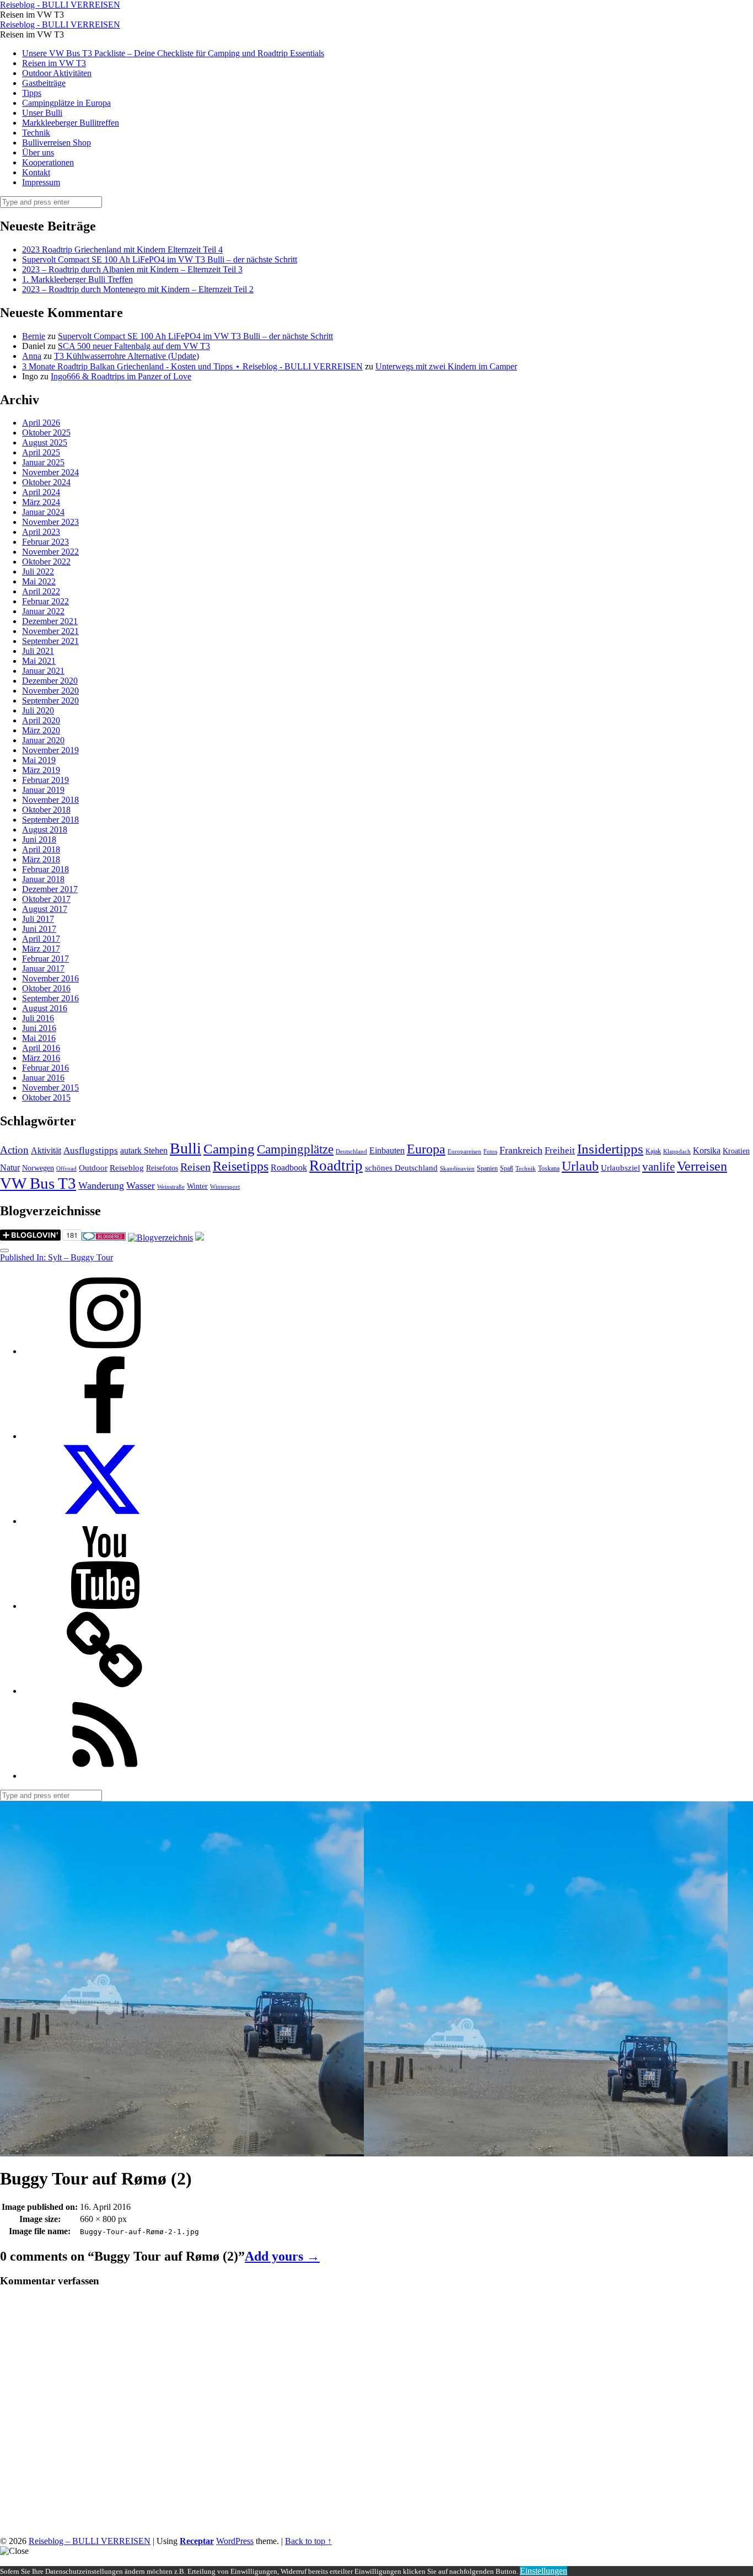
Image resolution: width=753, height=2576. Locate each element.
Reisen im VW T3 (54, 63)
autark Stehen (144, 1150)
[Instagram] (105, 1351)
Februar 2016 (45, 1068)
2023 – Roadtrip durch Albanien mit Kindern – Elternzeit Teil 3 (132, 269)
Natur (10, 1168)
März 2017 (41, 949)
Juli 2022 (38, 571)
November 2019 (50, 750)
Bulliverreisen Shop (57, 143)
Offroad (66, 1169)
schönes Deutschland (401, 1168)
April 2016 (41, 1048)
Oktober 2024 (46, 482)
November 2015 (50, 1088)
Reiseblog (127, 1168)
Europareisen (464, 1152)
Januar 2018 (43, 879)
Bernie (34, 336)
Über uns (38, 152)
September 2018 (50, 820)
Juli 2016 (38, 1018)
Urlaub (580, 1166)
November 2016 (50, 978)
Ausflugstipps (91, 1150)
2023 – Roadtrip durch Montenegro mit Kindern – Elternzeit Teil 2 (138, 289)
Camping (229, 1149)
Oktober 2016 (46, 988)
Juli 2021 (38, 651)
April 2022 (41, 591)
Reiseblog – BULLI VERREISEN (90, 2541)
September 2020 (50, 701)
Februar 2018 (45, 869)
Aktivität (46, 1150)
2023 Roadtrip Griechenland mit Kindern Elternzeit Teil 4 (122, 249)
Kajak (653, 1151)
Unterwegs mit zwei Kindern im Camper (446, 366)
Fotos (490, 1152)
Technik (36, 133)
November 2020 (50, 691)
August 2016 (45, 1008)
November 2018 (50, 800)
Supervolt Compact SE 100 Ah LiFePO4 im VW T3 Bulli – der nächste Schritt (160, 259)
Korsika (707, 1150)
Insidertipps (610, 1149)
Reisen (195, 1167)
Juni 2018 (39, 839)
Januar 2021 (43, 671)
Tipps (32, 93)
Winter (197, 1186)
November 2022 (50, 552)
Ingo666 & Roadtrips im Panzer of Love (121, 376)
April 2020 (41, 720)
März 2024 (41, 502)
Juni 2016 (39, 1028)
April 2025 (41, 452)
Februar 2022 (45, 601)
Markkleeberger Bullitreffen (71, 123)
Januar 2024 (43, 512)
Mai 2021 (39, 661)
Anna (32, 356)
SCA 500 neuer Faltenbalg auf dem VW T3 (134, 346)
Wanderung (101, 1185)
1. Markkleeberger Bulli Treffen (77, 279)
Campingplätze (295, 1149)
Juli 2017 (38, 919)
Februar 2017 (45, 959)
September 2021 (50, 641)
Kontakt (36, 172)
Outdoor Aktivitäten (57, 73)
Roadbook (289, 1168)
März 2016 (41, 1058)
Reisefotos (162, 1168)
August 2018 (45, 830)
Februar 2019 (45, 780)
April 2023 (41, 532)
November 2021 (50, 631)
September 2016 (50, 998)
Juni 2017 (39, 929)
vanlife (658, 1167)
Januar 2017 (43, 968)
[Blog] (160, 1238)
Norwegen (38, 1168)
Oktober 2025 (46, 433)
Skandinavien (457, 1169)
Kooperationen (48, 162)
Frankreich (521, 1150)
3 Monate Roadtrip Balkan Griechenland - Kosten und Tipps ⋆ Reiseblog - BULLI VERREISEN (192, 366)
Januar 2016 (43, 1078)
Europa (426, 1149)
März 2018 (41, 859)
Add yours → (282, 2256)
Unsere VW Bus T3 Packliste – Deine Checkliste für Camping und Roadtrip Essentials (173, 53)
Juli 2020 (38, 710)
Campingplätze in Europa (66, 103)
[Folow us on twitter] (105, 1521)
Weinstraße (171, 1187)
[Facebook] (105, 1436)
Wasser (141, 1185)
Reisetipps (241, 1166)
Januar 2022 (43, 611)
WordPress (235, 2541)
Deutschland (351, 1152)
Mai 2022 (39, 581)
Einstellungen (544, 2571)
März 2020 (41, 730)
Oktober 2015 (46, 1098)
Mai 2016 (39, 1038)
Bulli (185, 1148)
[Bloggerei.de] (104, 1238)
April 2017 (41, 939)
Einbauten (387, 1150)
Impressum (41, 182)
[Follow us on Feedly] (105, 1776)
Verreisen (702, 1166)
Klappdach (677, 1152)
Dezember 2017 (50, 889)
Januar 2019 (43, 790)
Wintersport (225, 1187)
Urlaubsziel (620, 1168)
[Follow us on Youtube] (105, 1606)
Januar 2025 (43, 462)
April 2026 (41, 423)
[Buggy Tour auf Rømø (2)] (182, 2151)
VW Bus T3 (38, 1183)
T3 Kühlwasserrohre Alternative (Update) (127, 356)
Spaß (507, 1168)
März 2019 (41, 770)
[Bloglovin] (105, 1691)
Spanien (487, 1168)
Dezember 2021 (50, 621)
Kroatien (736, 1151)
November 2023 (50, 522)
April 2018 (41, 849)
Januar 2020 (43, 740)
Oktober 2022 (46, 562)
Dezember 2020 (50, 681)
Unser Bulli (42, 113)
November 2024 (50, 472)
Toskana (549, 1168)
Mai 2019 (39, 760)
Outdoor (93, 1168)
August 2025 (45, 442)
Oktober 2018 (46, 810)
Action (14, 1150)
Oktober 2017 (46, 899)
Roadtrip (336, 1166)
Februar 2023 (45, 542)
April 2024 (41, 492)
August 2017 (45, 909)
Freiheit (560, 1150)
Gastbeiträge (44, 83)
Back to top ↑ (308, 2541)
